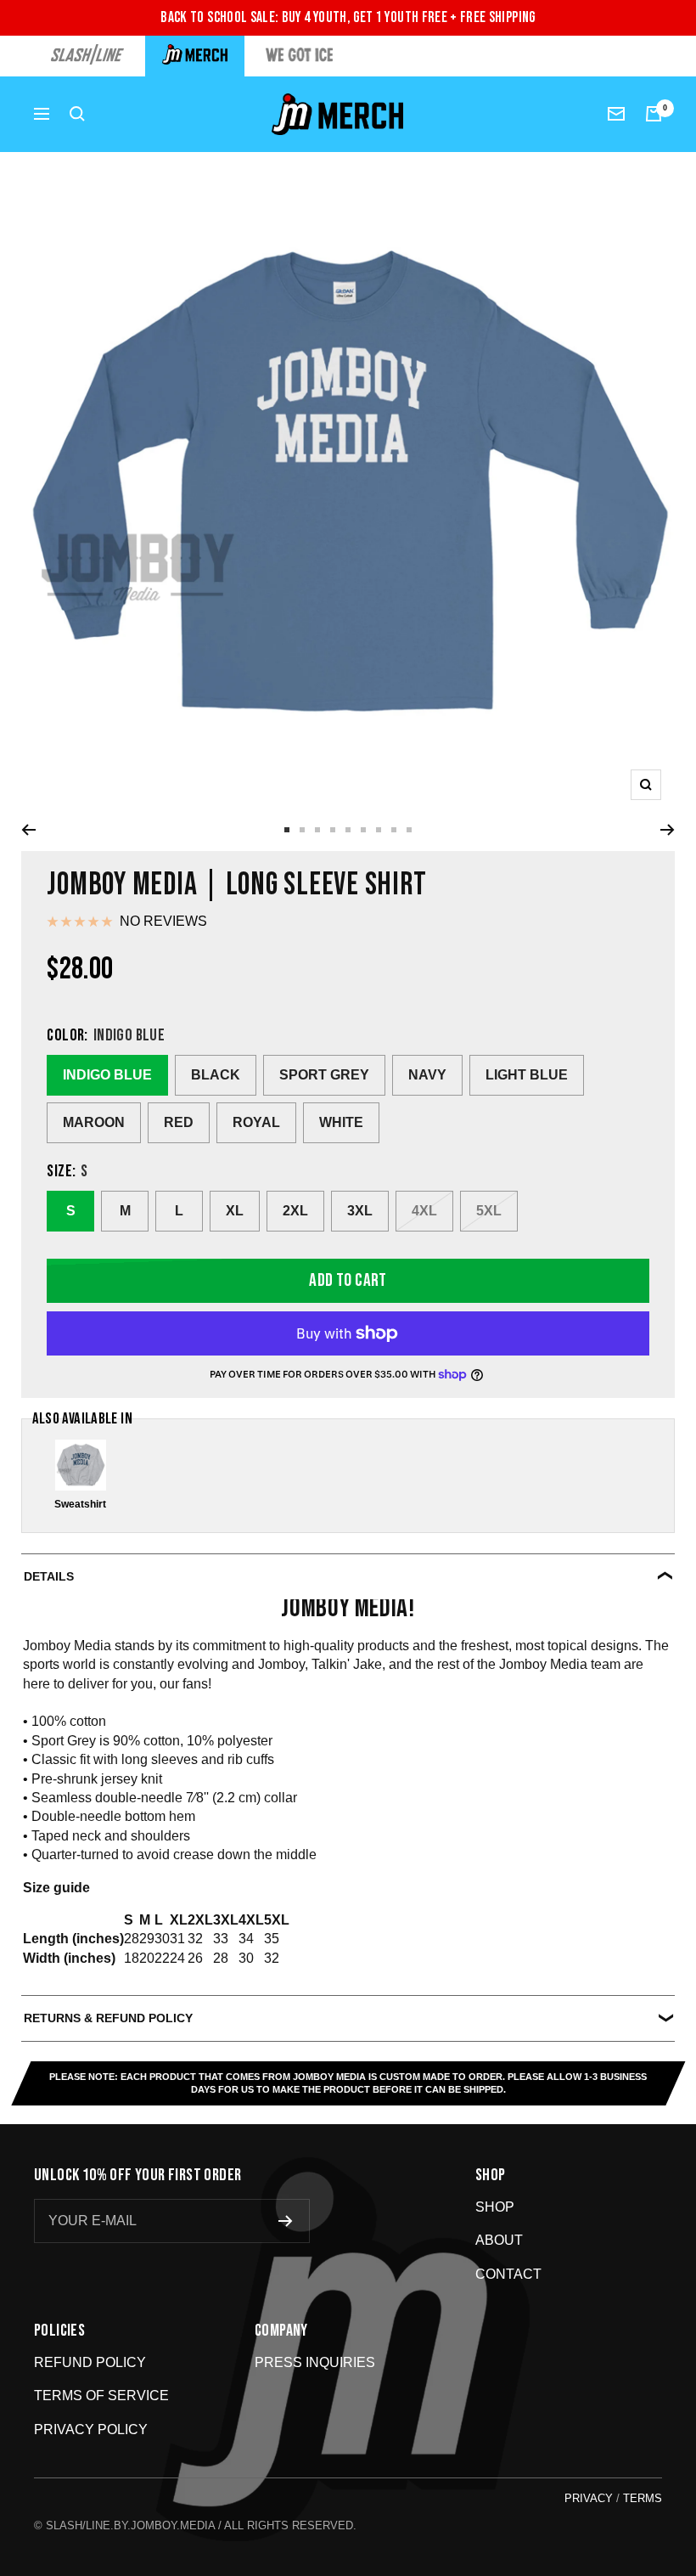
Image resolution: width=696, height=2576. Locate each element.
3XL (360, 1211)
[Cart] (654, 114)
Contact (508, 2274)
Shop (495, 2207)
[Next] (668, 830)
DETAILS (49, 1576)
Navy (427, 1075)
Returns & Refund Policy (108, 2018)
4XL (424, 1211)
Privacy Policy (91, 2429)
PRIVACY (589, 2498)
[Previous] (28, 830)
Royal (256, 1122)
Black (216, 1075)
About (499, 2240)
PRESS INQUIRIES (315, 2362)
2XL (295, 1211)
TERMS (643, 2498)
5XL (489, 1211)
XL (235, 1211)
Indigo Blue (107, 1075)
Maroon (94, 1122)
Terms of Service (101, 2396)
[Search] (77, 114)
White (341, 1122)
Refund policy (90, 2362)
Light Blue (527, 1075)
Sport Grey (324, 1075)
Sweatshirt (80, 1504)
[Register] (286, 2221)
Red (179, 1122)
